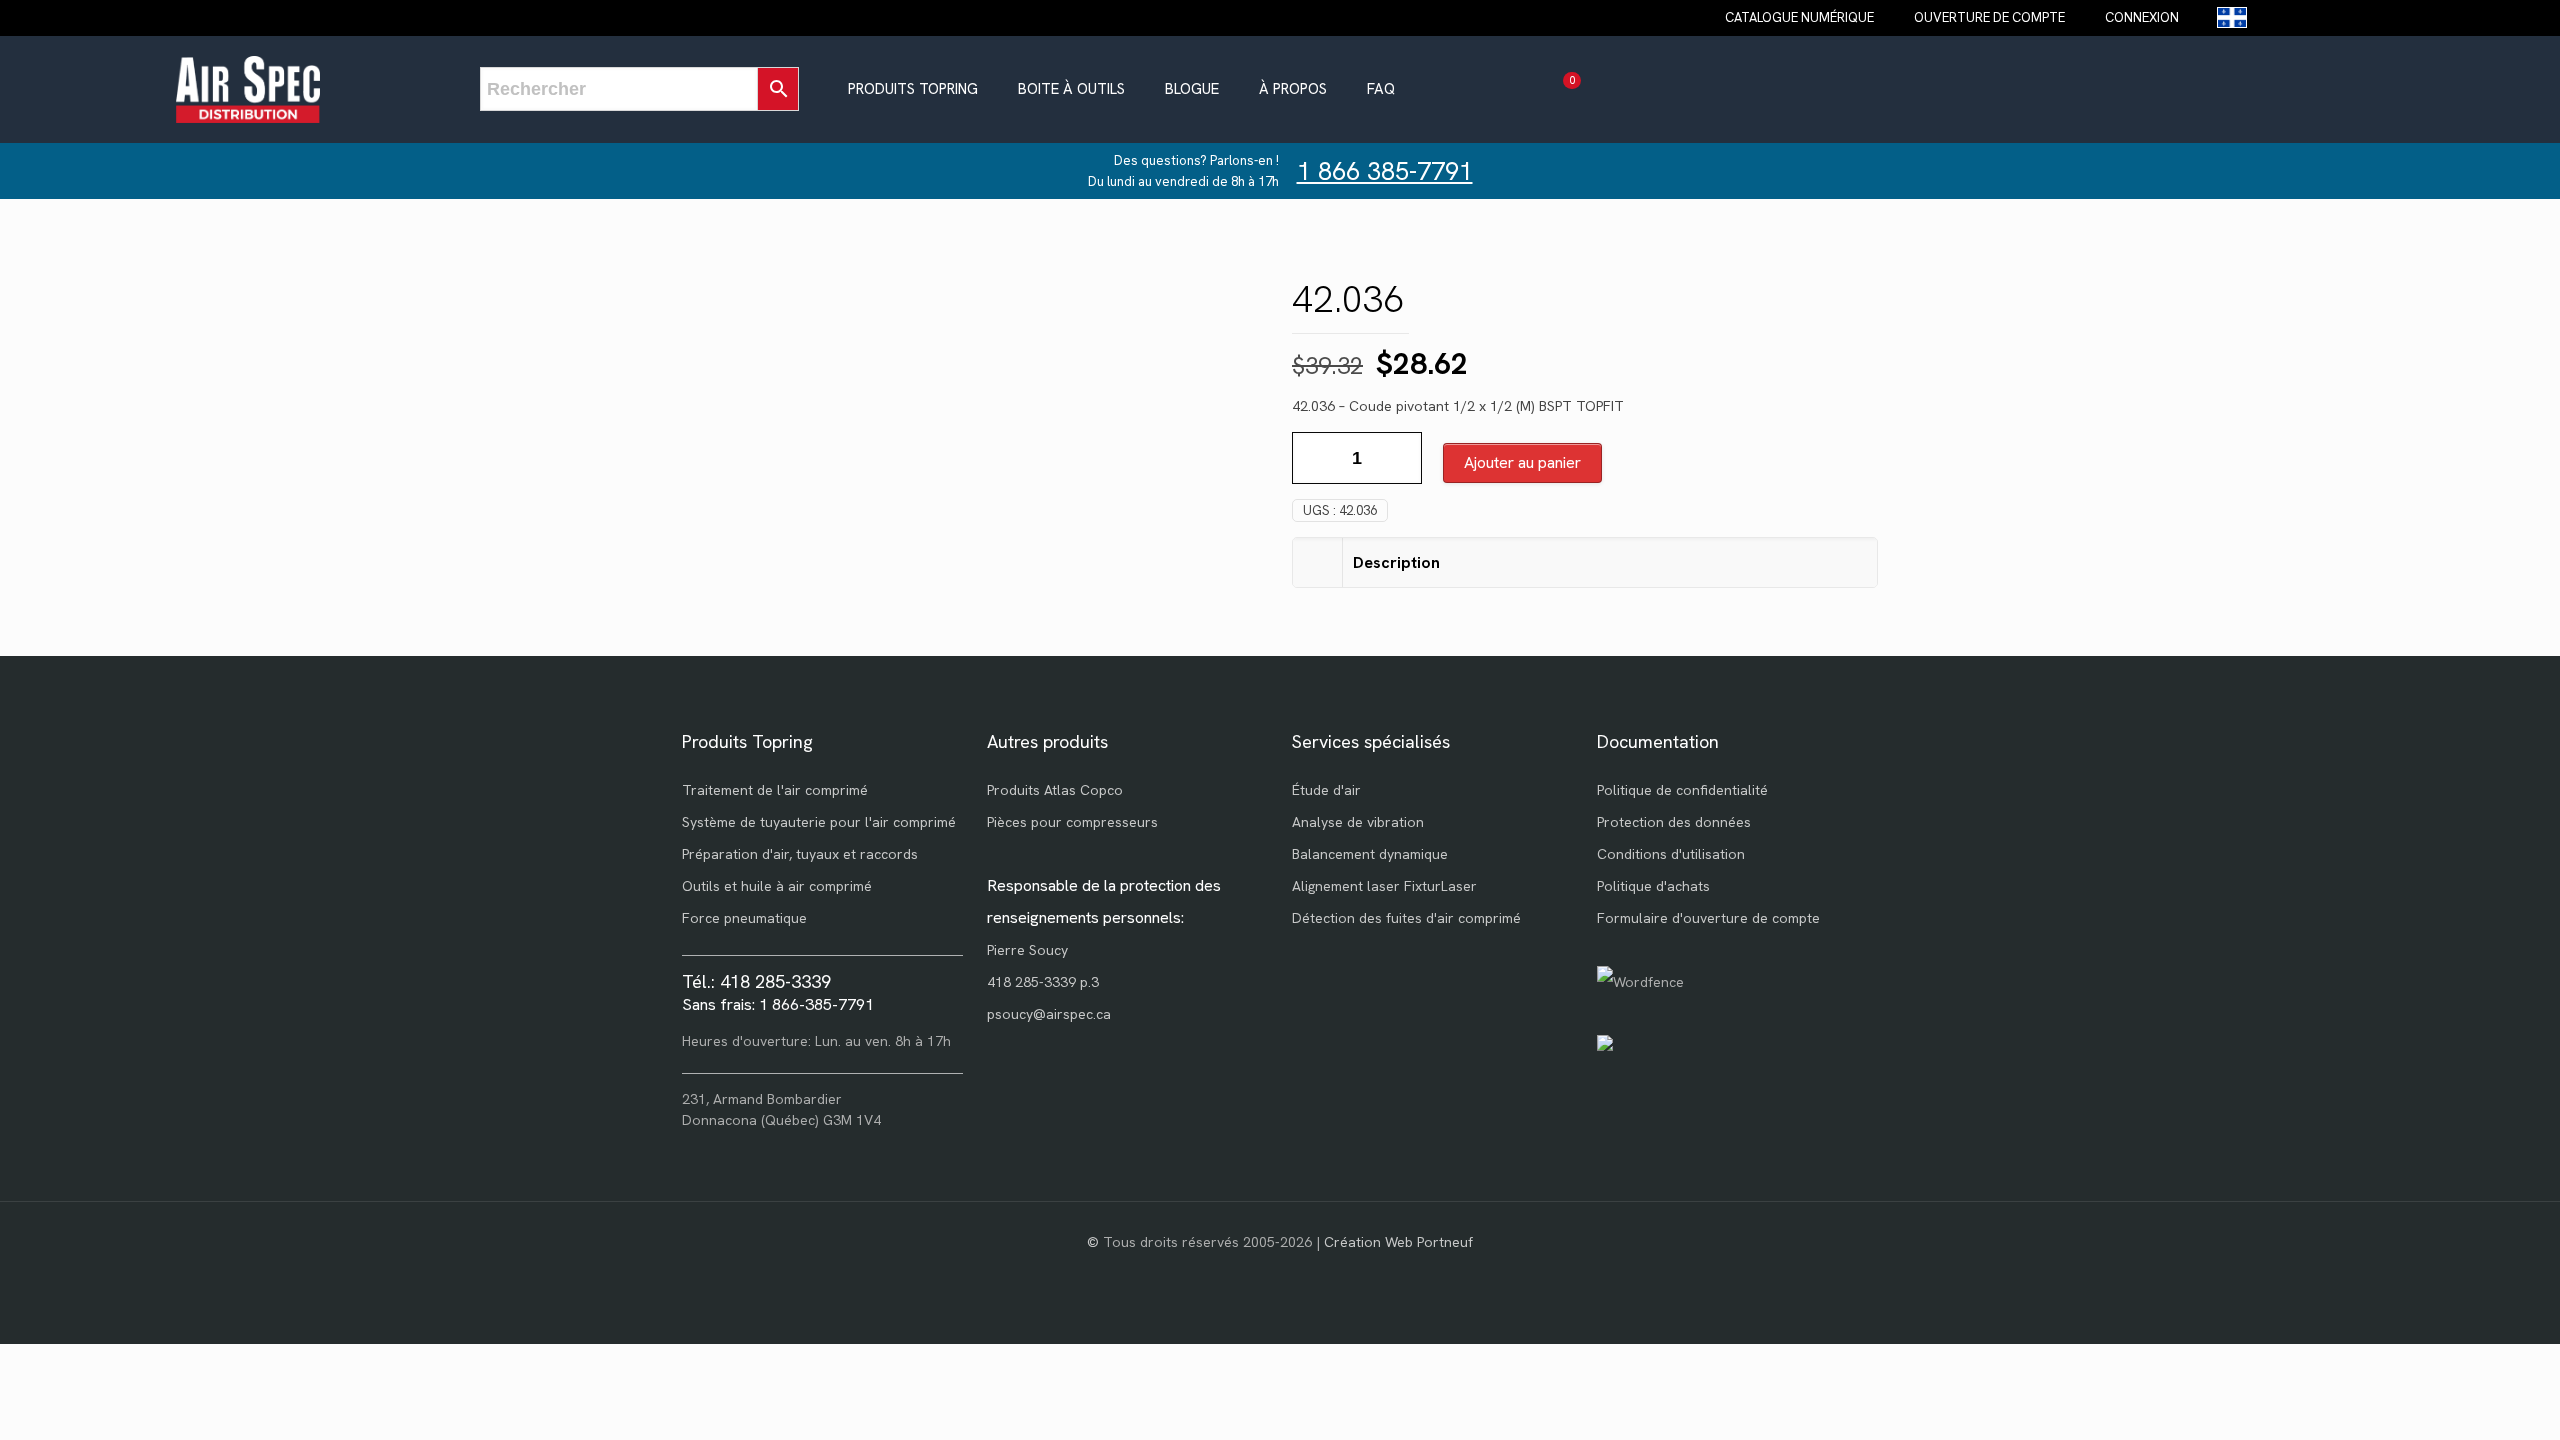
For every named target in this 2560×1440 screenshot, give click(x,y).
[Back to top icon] (2464, 1399)
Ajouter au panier (1522, 462)
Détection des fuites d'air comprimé (1406, 918)
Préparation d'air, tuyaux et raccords (800, 854)
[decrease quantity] (1314, 458)
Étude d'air (1326, 790)
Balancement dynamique (1370, 854)
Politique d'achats (1653, 886)
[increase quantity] (1399, 458)
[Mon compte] (1607, 89)
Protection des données (1674, 822)
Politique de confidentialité (1682, 790)
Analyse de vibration (1358, 822)
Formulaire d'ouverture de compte (1708, 918)
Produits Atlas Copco (1055, 790)
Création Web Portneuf (1398, 1242)
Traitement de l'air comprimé (775, 790)
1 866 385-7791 (1385, 171)
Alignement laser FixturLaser (1384, 886)
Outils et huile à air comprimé (777, 886)
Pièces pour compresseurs (1072, 822)
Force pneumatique (744, 918)
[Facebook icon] (1280, 1273)
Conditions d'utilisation (1671, 854)
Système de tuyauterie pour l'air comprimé (819, 822)
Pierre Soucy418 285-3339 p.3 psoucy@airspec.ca (1049, 982)
